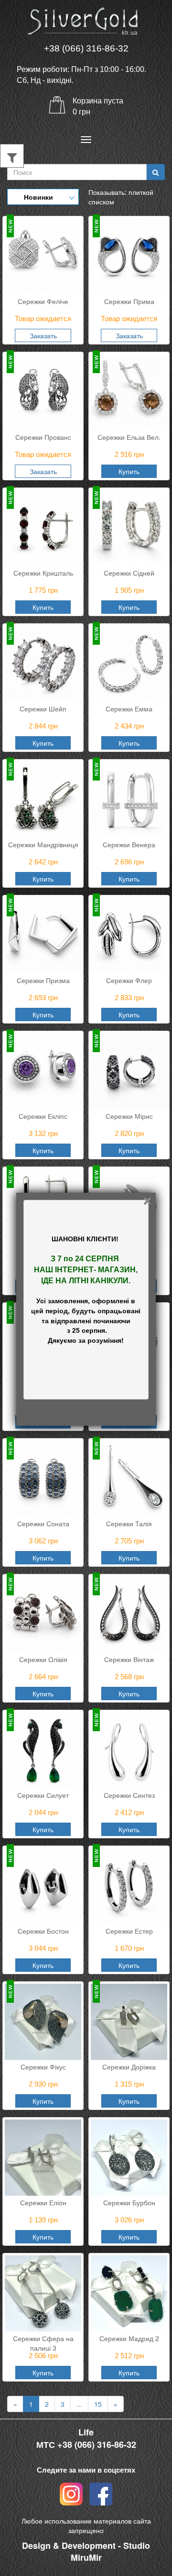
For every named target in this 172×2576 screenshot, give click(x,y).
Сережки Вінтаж (129, 1659)
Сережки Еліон (43, 2202)
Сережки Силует (43, 1795)
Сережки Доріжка (129, 2067)
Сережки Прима (129, 301)
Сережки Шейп (43, 709)
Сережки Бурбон (129, 2202)
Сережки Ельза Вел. (129, 437)
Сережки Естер (129, 1931)
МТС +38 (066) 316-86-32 (86, 2445)
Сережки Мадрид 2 (129, 2338)
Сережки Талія (129, 1523)
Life (86, 2432)
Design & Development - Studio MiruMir (86, 2552)
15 (98, 2404)
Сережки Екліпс (43, 1116)
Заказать (43, 335)
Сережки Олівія (43, 1659)
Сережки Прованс (43, 437)
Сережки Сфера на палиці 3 (43, 2342)
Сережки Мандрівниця (43, 844)
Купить (129, 471)
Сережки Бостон (43, 1931)
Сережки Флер (129, 980)
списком (101, 202)
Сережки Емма (129, 709)
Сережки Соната (43, 1523)
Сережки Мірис (129, 1116)
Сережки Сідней (129, 573)
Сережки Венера (129, 844)
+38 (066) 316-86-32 (86, 48)
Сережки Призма (43, 980)
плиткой (141, 192)
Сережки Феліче (43, 301)
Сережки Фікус (43, 2067)
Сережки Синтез (129, 1795)
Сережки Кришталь (43, 573)
